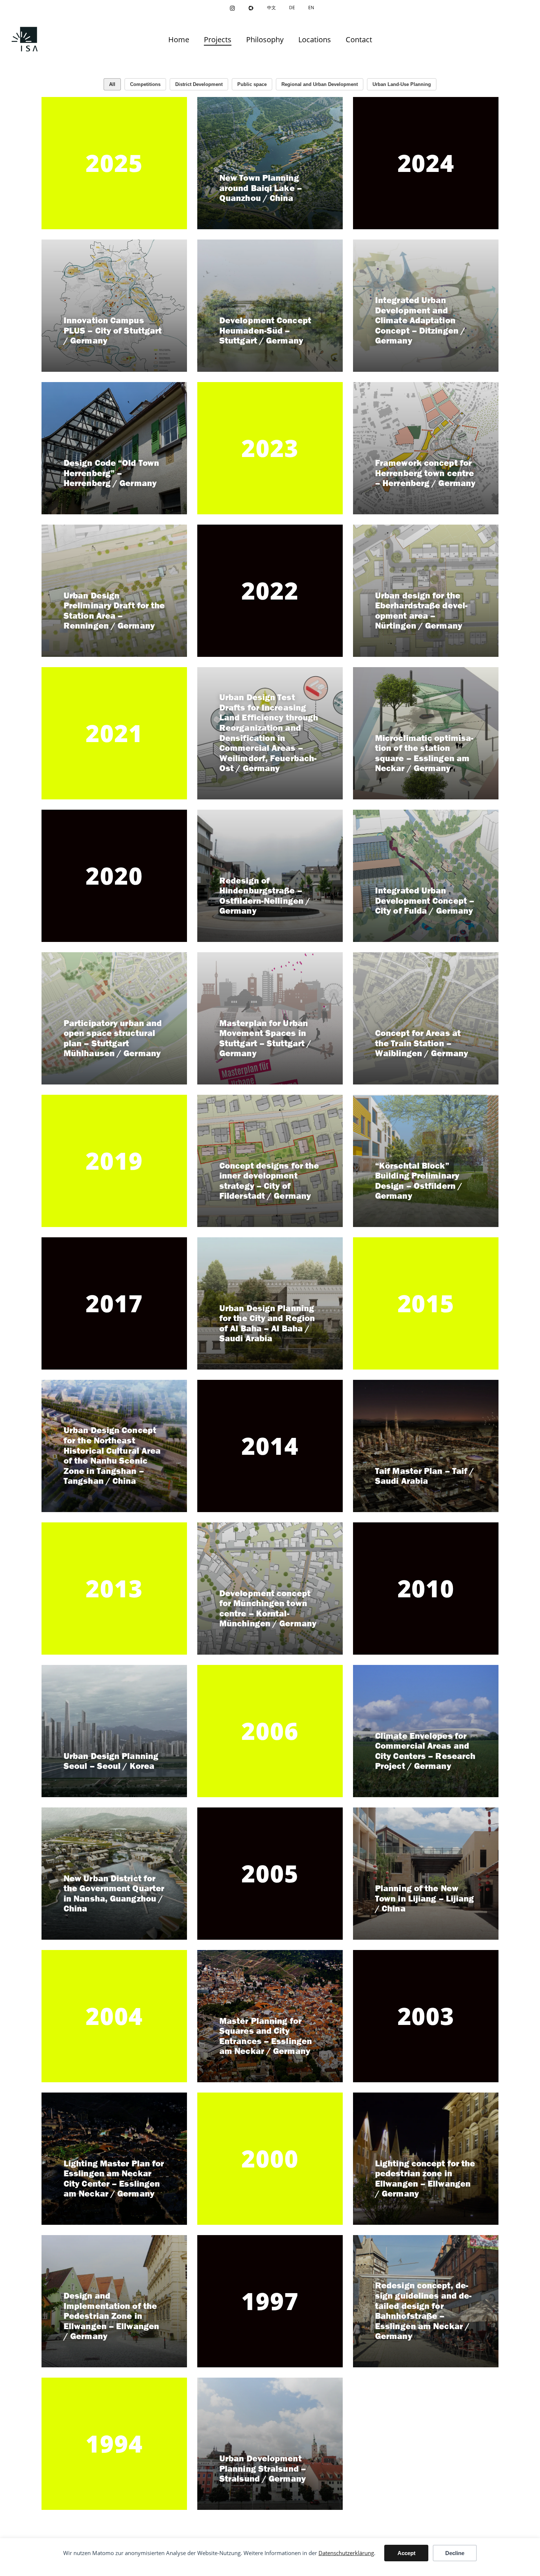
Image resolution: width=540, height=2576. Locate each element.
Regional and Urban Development (320, 84)
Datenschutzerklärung (346, 2553)
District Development (199, 84)
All (112, 84)
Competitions (145, 84)
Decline (455, 2553)
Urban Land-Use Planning (402, 84)
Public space (252, 84)
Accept (406, 2553)
